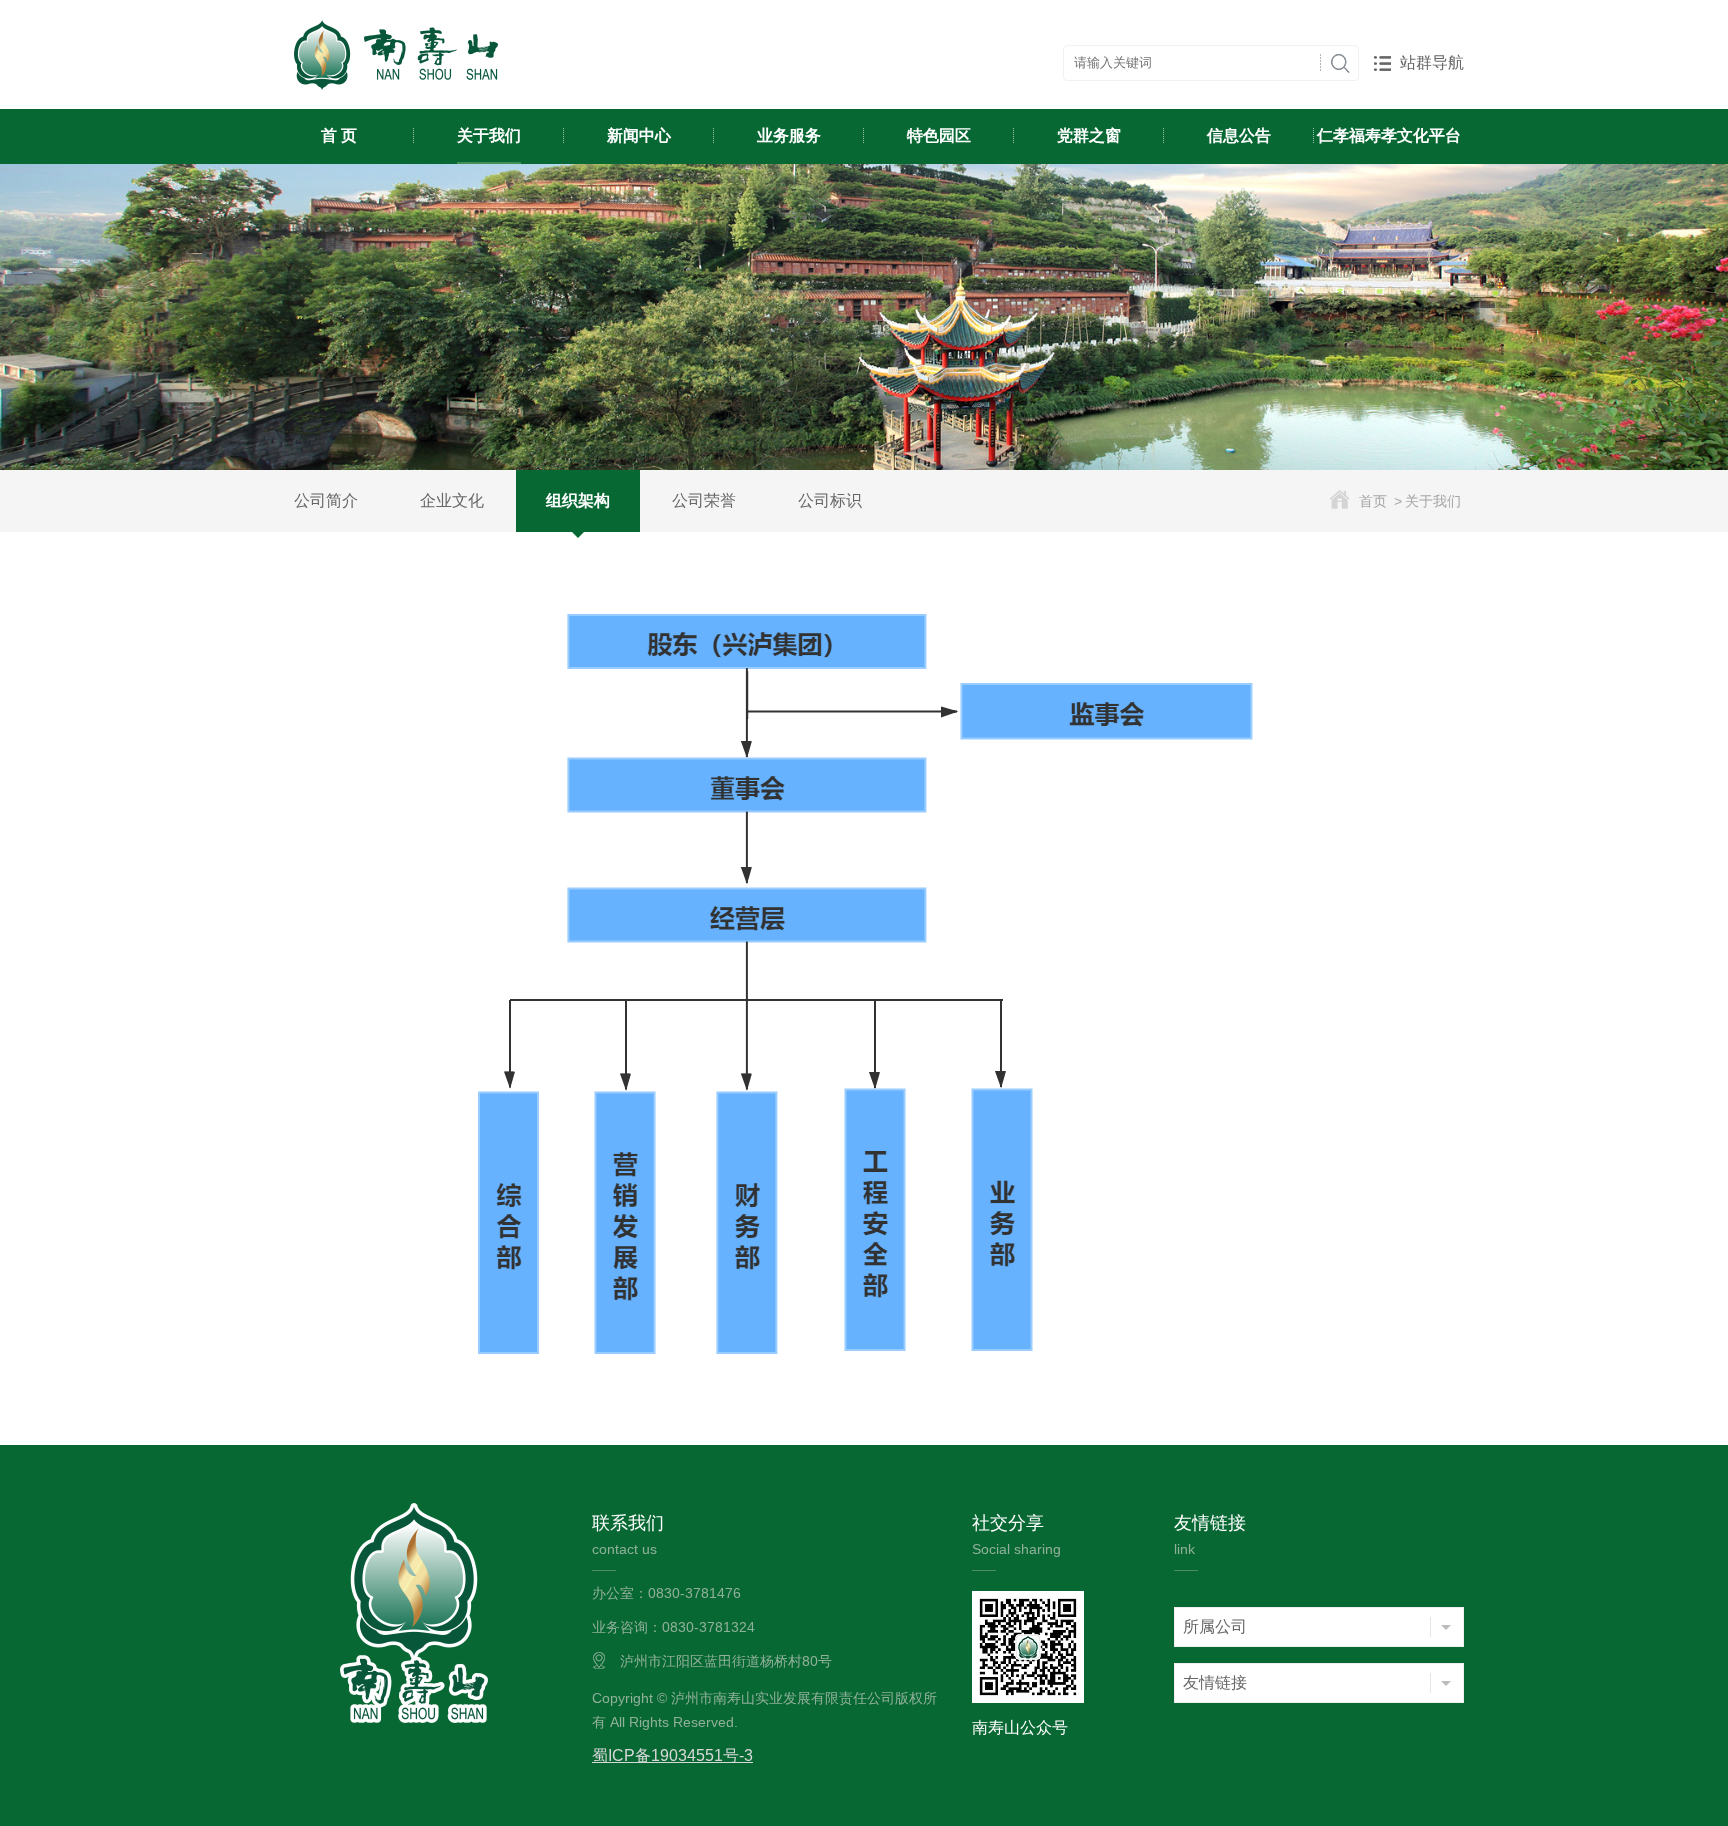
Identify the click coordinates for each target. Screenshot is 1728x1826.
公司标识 (830, 500)
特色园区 (939, 135)
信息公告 (1239, 135)
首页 (1373, 501)
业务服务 (789, 135)
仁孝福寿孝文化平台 (1389, 135)
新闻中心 (639, 135)
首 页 (339, 135)
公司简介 (326, 500)
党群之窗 (1089, 135)
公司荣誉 (704, 500)
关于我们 (489, 135)
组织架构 (578, 500)
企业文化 (452, 500)
